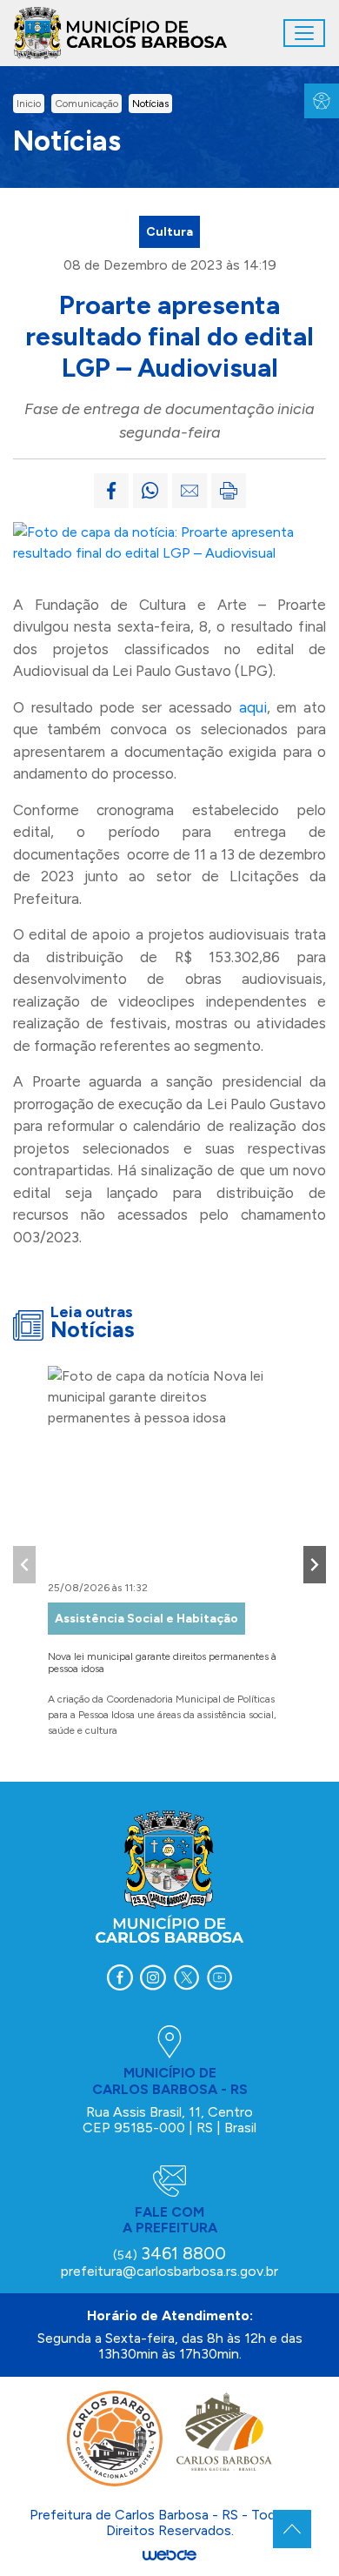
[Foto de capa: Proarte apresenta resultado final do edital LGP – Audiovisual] (169, 542)
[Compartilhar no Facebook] (111, 491)
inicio (29, 104)
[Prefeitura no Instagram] (153, 1977)
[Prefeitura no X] (186, 1977)
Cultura (169, 232)
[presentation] (24, 1565)
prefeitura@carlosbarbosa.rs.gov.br (169, 2271)
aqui (253, 707)
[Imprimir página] (229, 491)
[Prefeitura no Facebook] (120, 1977)
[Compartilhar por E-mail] (189, 491)
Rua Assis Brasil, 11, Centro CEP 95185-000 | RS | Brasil (169, 2120)
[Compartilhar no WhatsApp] (150, 491)
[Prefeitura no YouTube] (219, 1977)
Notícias (150, 104)
